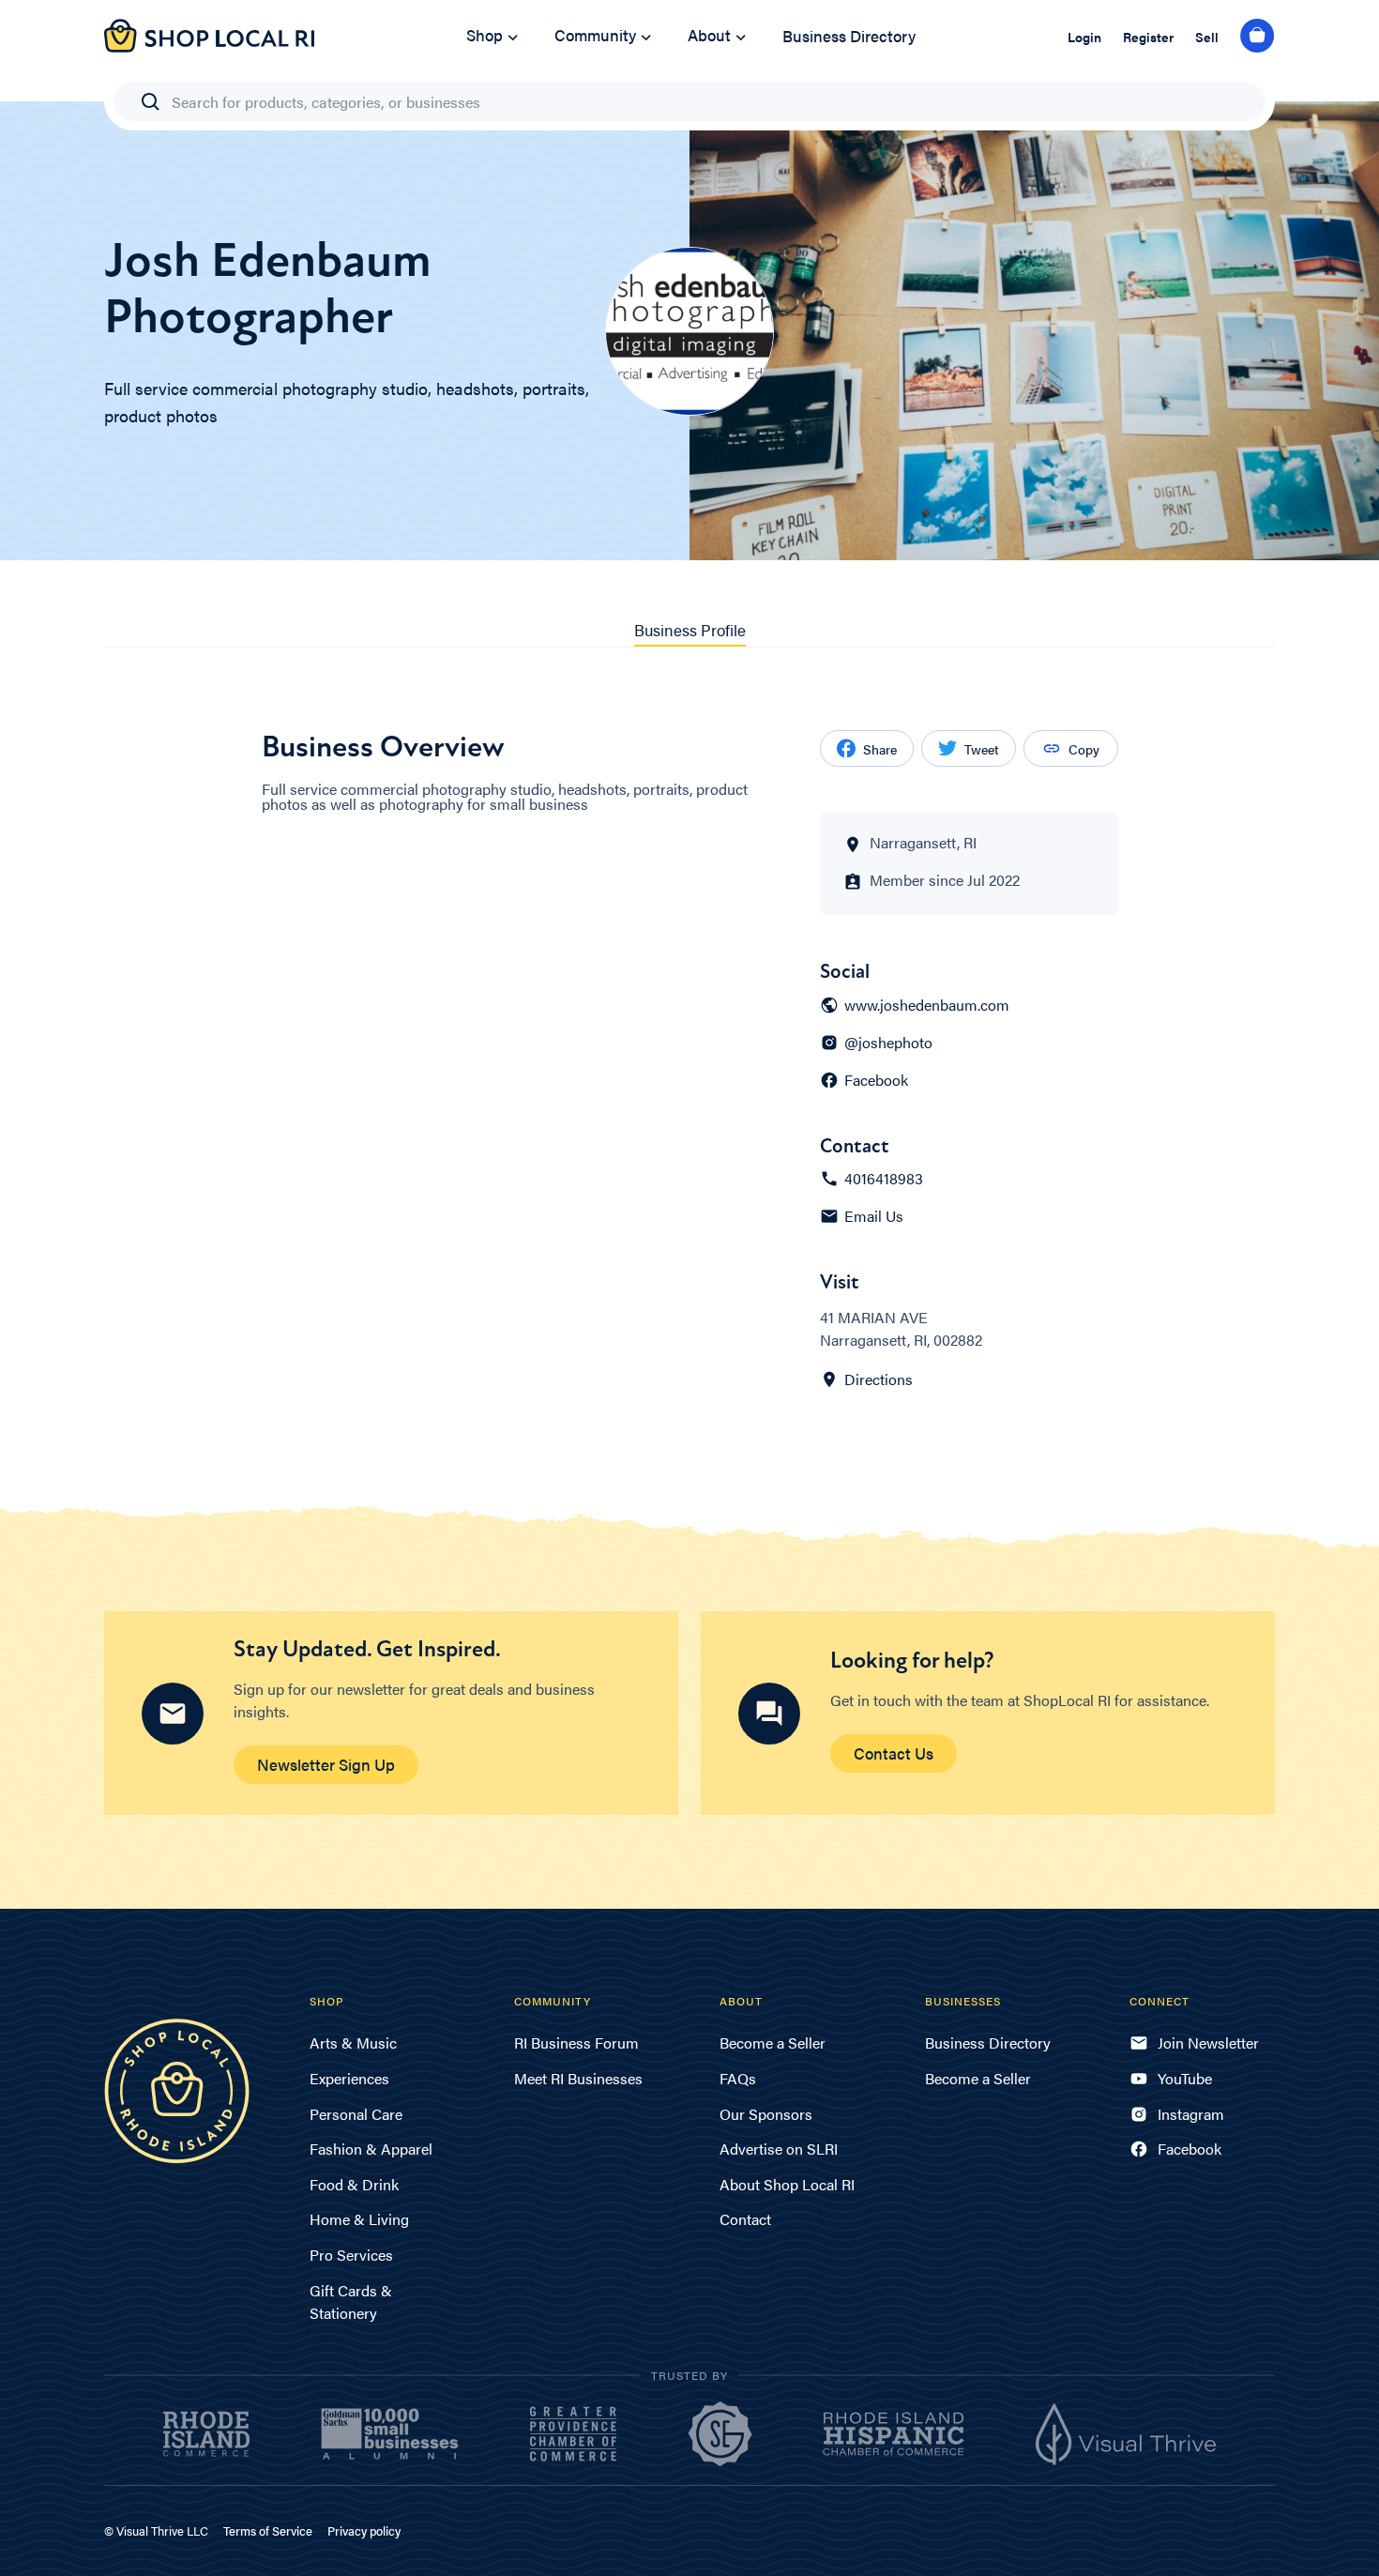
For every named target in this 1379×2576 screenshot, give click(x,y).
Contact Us (894, 1753)
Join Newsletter (1208, 2043)
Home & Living (359, 2219)
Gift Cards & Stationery (351, 2302)
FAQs (738, 2078)
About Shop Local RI (787, 2184)
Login (1084, 37)
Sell (1207, 37)
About (709, 35)
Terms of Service (268, 2530)
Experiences (349, 2078)
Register (1148, 37)
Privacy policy (364, 2530)
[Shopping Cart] (1258, 37)
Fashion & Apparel (371, 2149)
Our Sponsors (766, 2114)
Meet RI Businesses (578, 2078)
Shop (485, 35)
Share (880, 749)
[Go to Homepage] (209, 46)
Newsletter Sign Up (326, 1764)
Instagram (1191, 2114)
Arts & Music (353, 2043)
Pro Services (351, 2255)
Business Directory (849, 36)
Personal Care (356, 2114)
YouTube (1185, 2078)
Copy (1084, 749)
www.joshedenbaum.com (927, 1005)
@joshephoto (888, 1043)
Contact (745, 2219)
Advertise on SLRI (779, 2149)
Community (595, 35)
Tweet (982, 749)
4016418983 (884, 1179)
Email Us (874, 1216)
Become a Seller (773, 2043)
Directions (879, 1379)
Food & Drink (354, 2184)
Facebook (876, 1080)
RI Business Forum (576, 2043)
